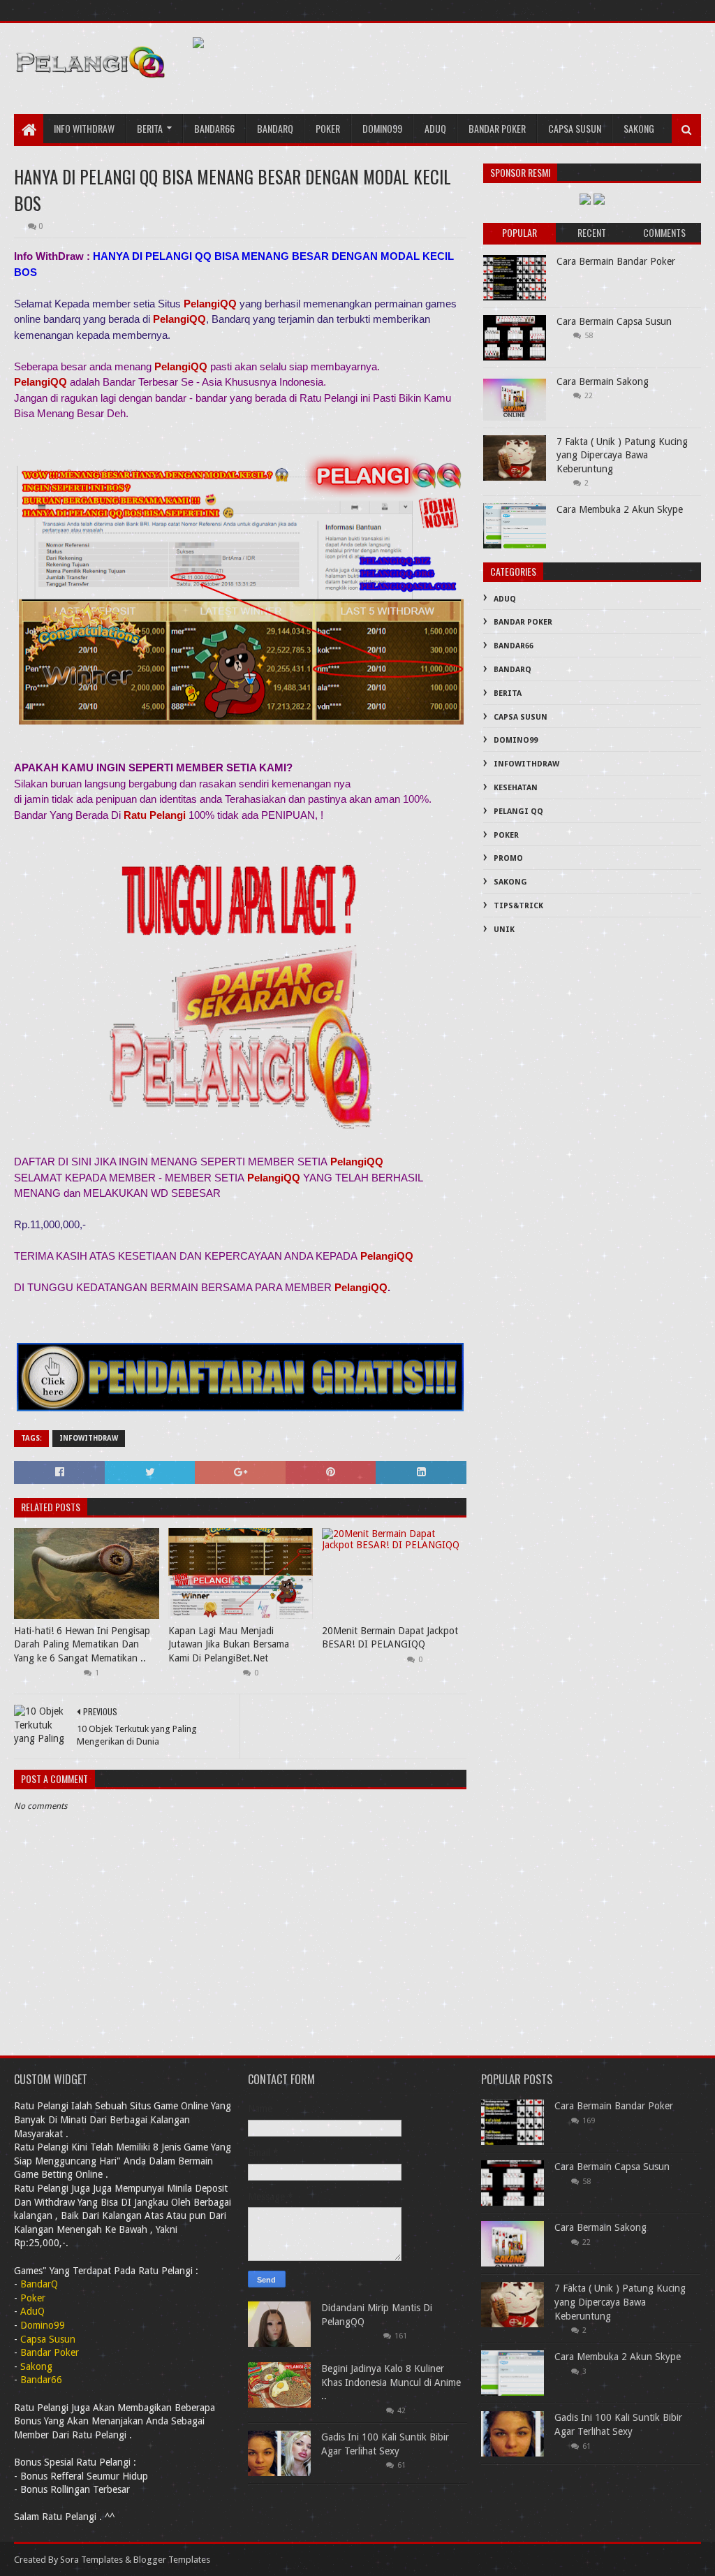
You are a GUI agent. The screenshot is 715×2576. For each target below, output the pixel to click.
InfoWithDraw (89, 1438)
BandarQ (513, 670)
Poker (328, 128)
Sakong (639, 128)
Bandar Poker (497, 128)
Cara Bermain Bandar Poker (616, 261)
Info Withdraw (84, 128)
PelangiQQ (210, 304)
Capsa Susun (575, 128)
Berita (150, 128)
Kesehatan (516, 788)
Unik (504, 930)
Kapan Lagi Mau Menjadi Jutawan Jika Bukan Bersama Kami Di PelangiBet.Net (229, 1644)
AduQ (435, 128)
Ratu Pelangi (155, 815)
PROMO (508, 858)
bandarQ (275, 128)
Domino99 (382, 128)
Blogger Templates (172, 2560)
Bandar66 (214, 128)
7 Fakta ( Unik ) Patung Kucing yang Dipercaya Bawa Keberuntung (622, 455)
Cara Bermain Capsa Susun (614, 321)
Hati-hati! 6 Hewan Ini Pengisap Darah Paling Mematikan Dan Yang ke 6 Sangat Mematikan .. (82, 1644)
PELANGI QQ (518, 812)
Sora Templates (91, 2560)
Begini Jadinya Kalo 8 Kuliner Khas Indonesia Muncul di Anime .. (391, 2382)
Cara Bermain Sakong (603, 381)
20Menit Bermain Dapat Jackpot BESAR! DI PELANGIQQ (390, 1638)
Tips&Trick (518, 906)
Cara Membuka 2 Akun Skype (620, 509)
